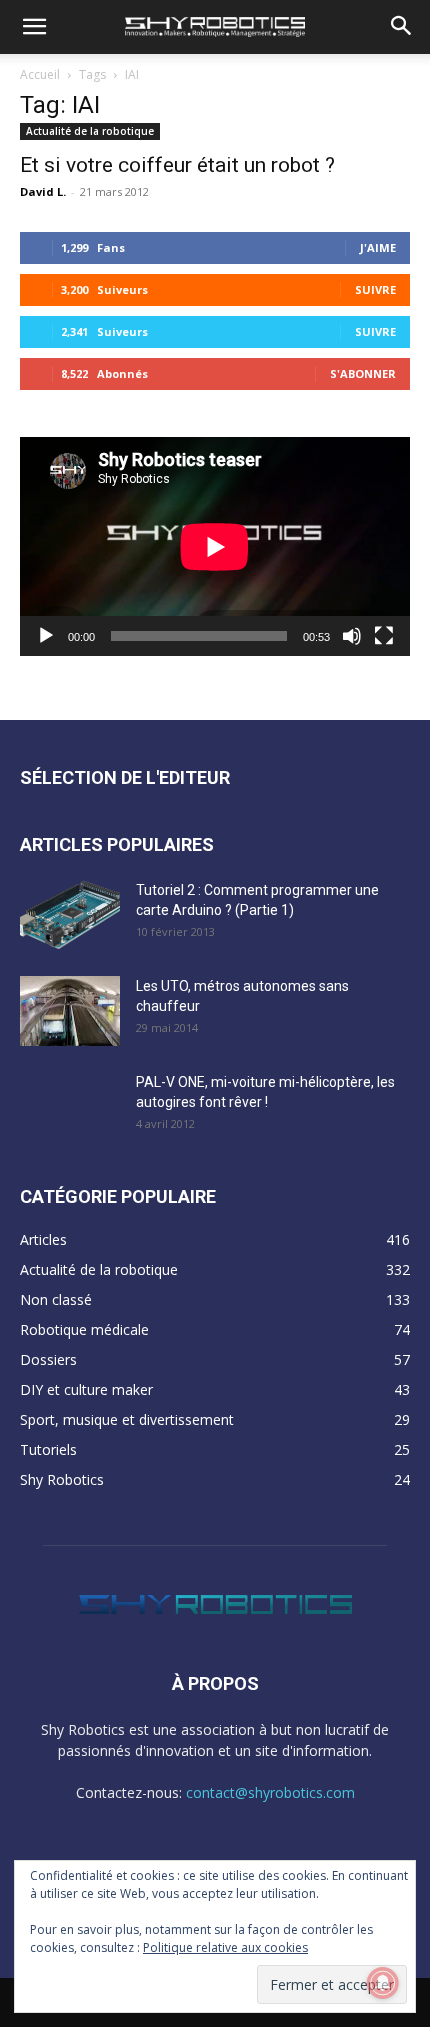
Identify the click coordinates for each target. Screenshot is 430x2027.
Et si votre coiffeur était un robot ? (177, 165)
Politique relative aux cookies (225, 1947)
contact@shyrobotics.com (270, 1792)
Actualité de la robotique (90, 131)
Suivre (375, 289)
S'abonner (363, 373)
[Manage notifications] (383, 1983)
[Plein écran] (384, 636)
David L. (43, 191)
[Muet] (352, 636)
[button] (34, 27)
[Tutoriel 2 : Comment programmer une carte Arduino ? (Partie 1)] (70, 915)
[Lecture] (46, 636)
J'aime (378, 247)
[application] (215, 546)
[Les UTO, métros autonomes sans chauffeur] (70, 1011)
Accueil (40, 74)
